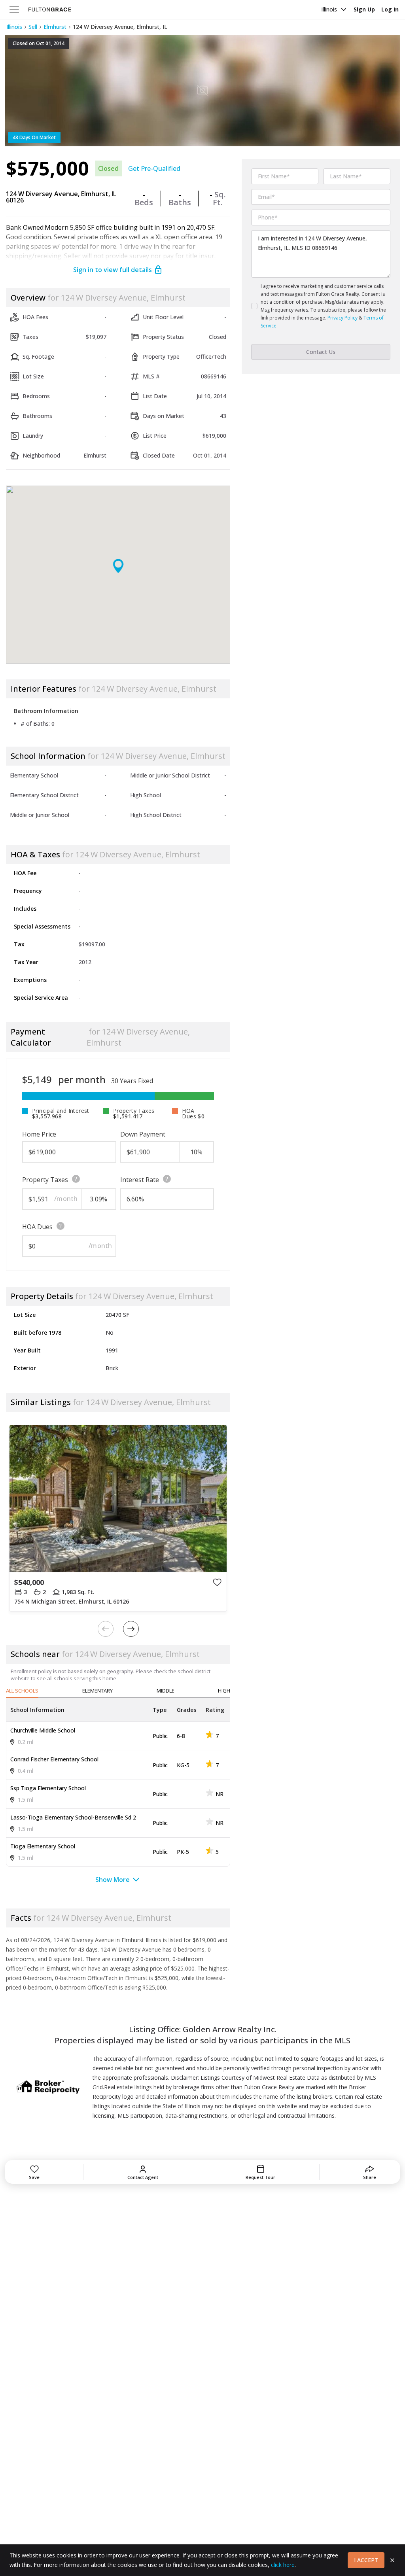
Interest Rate (140, 1180)
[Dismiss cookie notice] (392, 2560)
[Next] (131, 1629)
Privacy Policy (343, 318)
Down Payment (143, 1134)
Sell (33, 27)
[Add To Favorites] (217, 1582)
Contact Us (321, 352)
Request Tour (260, 2177)
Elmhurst (55, 27)
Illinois (329, 9)
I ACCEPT (366, 2560)
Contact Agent (143, 2177)
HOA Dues (37, 1227)
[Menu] (14, 9)
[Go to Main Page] (50, 9)
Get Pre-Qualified (154, 168)
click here (283, 2565)
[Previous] (106, 1629)
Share (370, 2177)
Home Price (39, 1134)
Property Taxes (45, 1180)
